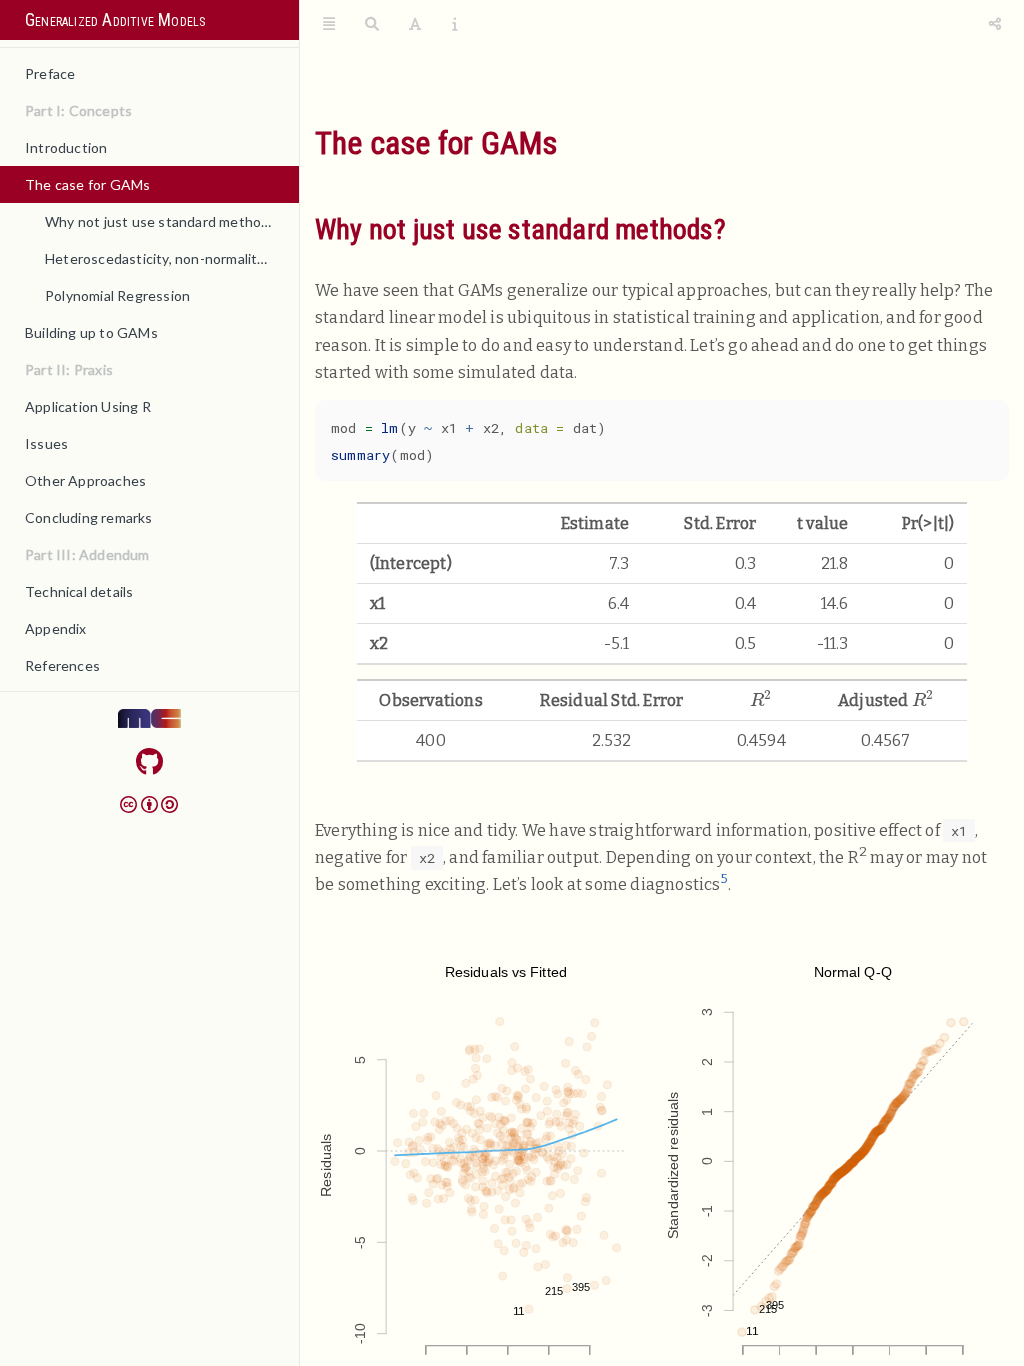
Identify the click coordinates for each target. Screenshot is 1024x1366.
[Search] (372, 25)
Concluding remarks (89, 517)
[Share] (995, 25)
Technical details (79, 591)
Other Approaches (85, 480)
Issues (46, 443)
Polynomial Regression (117, 295)
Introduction (66, 147)
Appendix (56, 628)
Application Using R (88, 406)
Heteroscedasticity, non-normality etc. (169, 258)
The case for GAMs (87, 184)
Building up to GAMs (91, 332)
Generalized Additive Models (115, 20)
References (62, 665)
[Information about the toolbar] (454, 25)
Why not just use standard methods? (164, 221)
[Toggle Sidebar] (329, 25)
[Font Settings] (415, 25)
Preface (50, 73)
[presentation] (761, 698)
